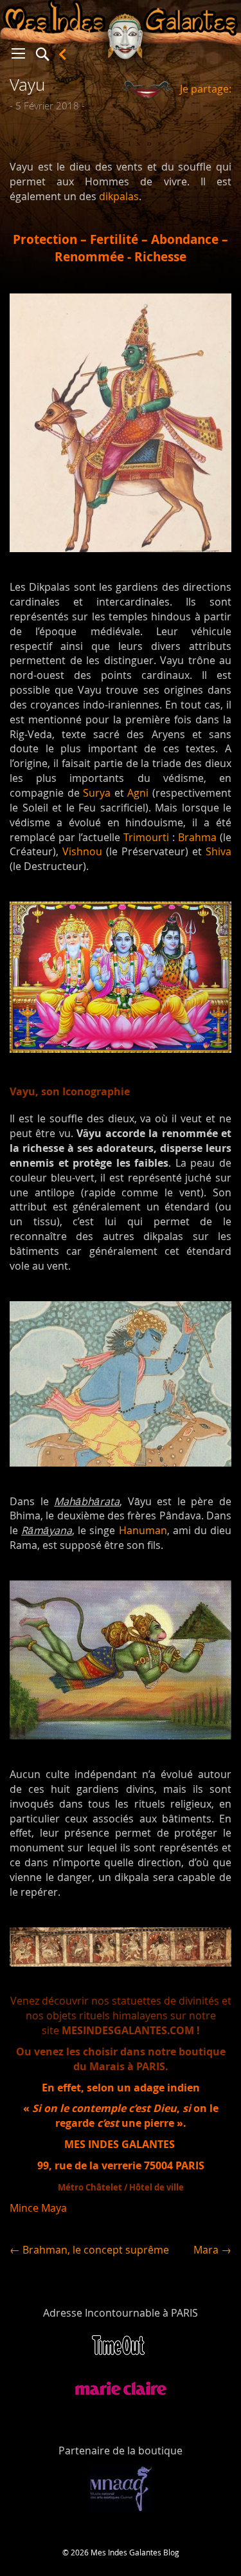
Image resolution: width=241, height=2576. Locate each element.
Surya (97, 793)
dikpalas (119, 196)
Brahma (197, 837)
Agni (138, 793)
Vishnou (82, 851)
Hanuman (143, 1530)
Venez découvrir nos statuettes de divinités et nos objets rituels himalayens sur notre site (121, 2015)
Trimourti (146, 837)
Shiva (219, 851)
